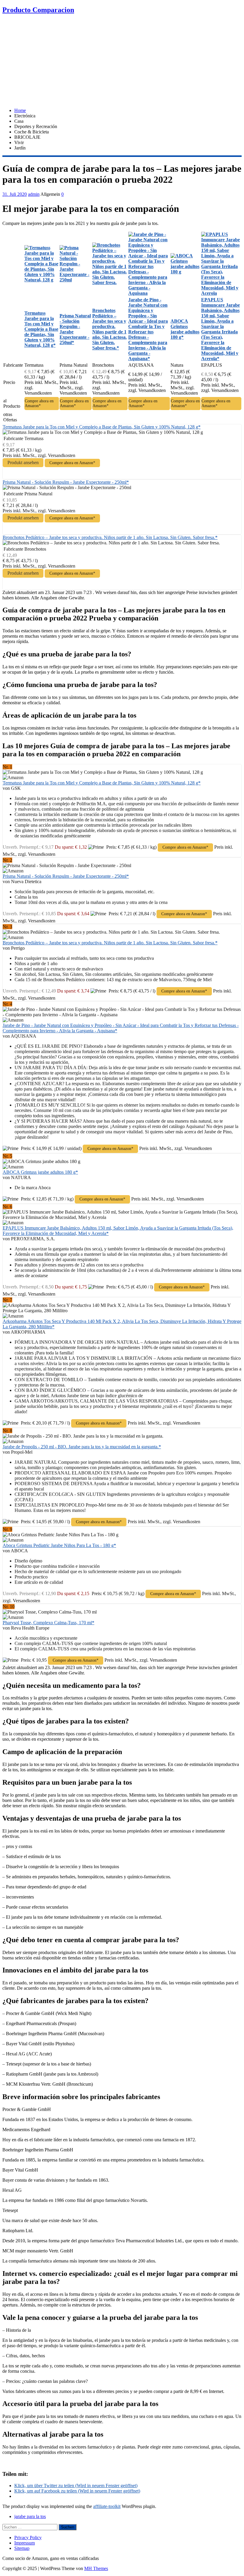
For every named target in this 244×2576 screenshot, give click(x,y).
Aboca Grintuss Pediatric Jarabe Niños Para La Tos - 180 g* (59, 1545)
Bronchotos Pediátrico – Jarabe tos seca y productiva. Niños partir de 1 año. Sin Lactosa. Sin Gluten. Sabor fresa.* (110, 537)
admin (34, 194)
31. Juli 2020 (15, 194)
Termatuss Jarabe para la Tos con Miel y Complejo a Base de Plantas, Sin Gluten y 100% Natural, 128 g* (102, 427)
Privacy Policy (28, 2538)
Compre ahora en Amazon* (39, 403)
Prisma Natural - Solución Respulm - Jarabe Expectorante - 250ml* (66, 482)
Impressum (25, 2543)
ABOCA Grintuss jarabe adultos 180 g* (40, 1172)
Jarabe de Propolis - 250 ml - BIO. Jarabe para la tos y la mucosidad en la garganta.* (82, 1447)
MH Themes (96, 2568)
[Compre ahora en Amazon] (42, 280)
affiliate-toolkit (107, 2506)
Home (20, 110)
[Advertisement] (122, 62)
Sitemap (22, 2548)
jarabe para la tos (30, 2516)
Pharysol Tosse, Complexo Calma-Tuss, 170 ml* (49, 1623)
